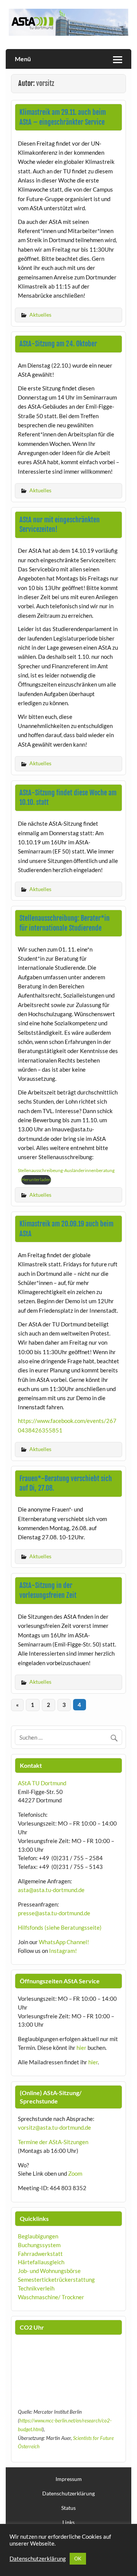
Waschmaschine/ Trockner (51, 2297)
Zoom (75, 2173)
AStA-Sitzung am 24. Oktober (58, 344)
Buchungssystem (39, 2245)
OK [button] (78, 2559)
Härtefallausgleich (41, 2262)
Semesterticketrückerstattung (56, 2279)
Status (68, 2508)
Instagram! (63, 1951)
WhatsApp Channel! (64, 1942)
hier (81, 2048)
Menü (23, 59)
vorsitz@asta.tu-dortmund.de (54, 2127)
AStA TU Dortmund (42, 1783)
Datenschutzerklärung (68, 2494)
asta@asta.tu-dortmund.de (51, 1890)
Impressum (69, 2479)
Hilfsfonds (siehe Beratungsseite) (60, 1927)
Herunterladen (36, 1179)
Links (68, 2522)
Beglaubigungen (38, 2236)
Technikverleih (36, 2288)
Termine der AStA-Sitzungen (53, 2142)
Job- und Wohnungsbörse (49, 2271)
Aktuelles (40, 315)
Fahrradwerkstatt (40, 2254)
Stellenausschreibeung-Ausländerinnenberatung (66, 1170)
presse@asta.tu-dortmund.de (54, 1913)
